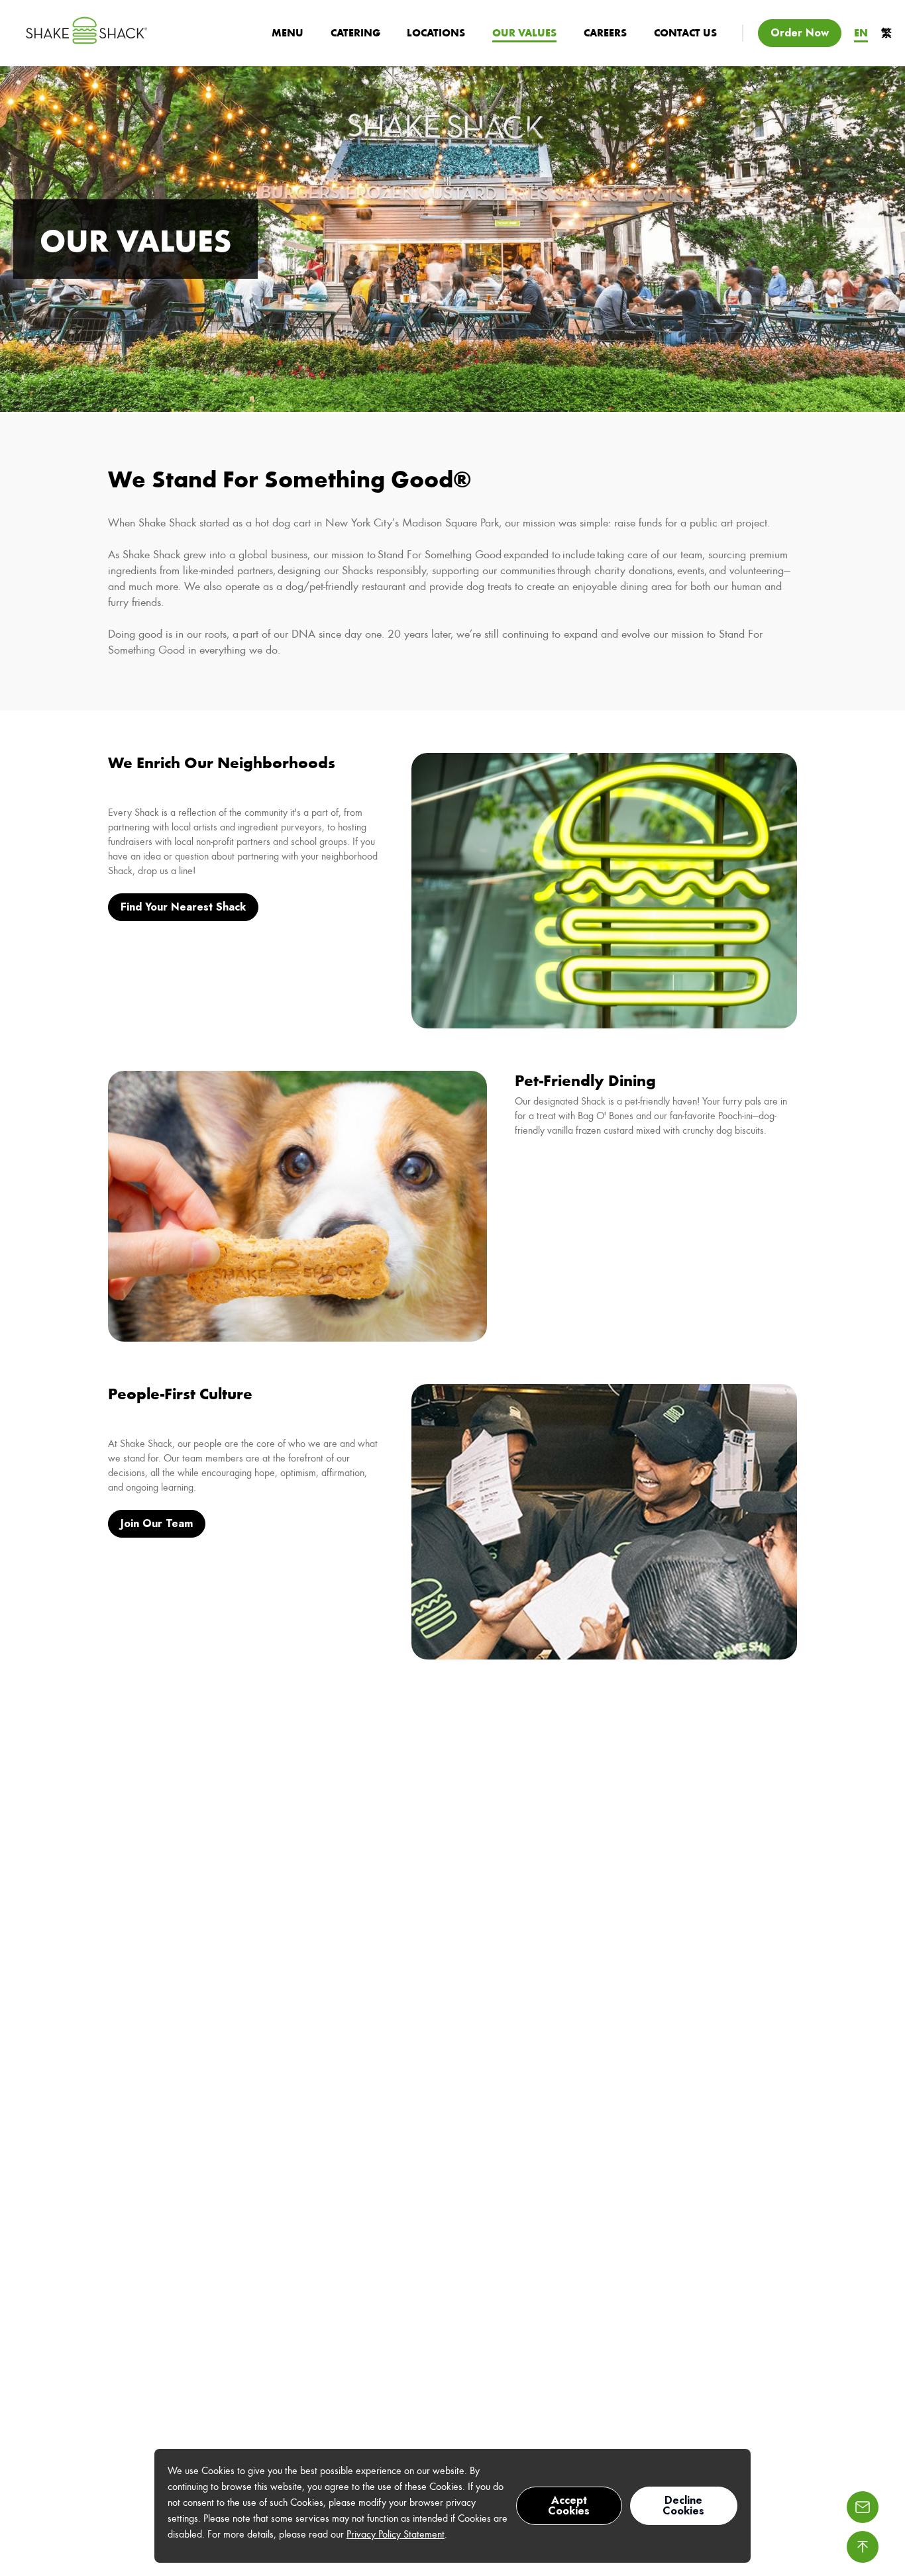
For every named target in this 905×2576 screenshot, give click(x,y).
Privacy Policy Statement (396, 2534)
